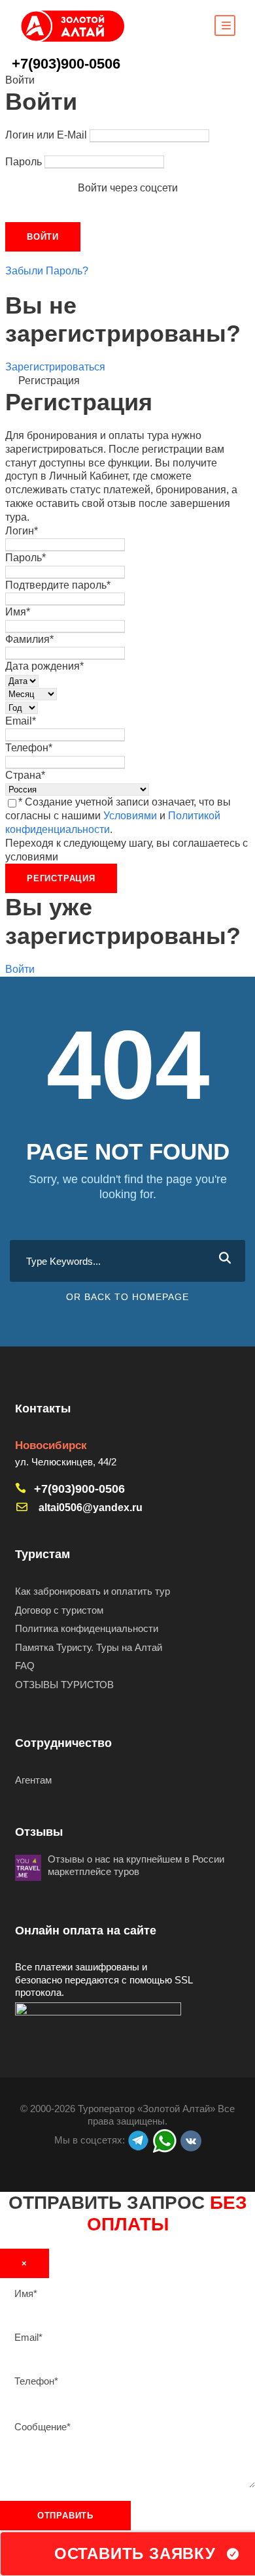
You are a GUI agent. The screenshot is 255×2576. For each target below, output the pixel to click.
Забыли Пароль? (47, 271)
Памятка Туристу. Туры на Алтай (89, 1647)
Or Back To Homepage (127, 1297)
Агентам (33, 1780)
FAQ (25, 1666)
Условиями (130, 816)
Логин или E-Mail (46, 135)
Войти (20, 969)
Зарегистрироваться (55, 367)
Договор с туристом (59, 1610)
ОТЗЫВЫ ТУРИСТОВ (64, 1685)
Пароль (24, 162)
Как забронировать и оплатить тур (93, 1591)
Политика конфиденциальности (87, 1628)
